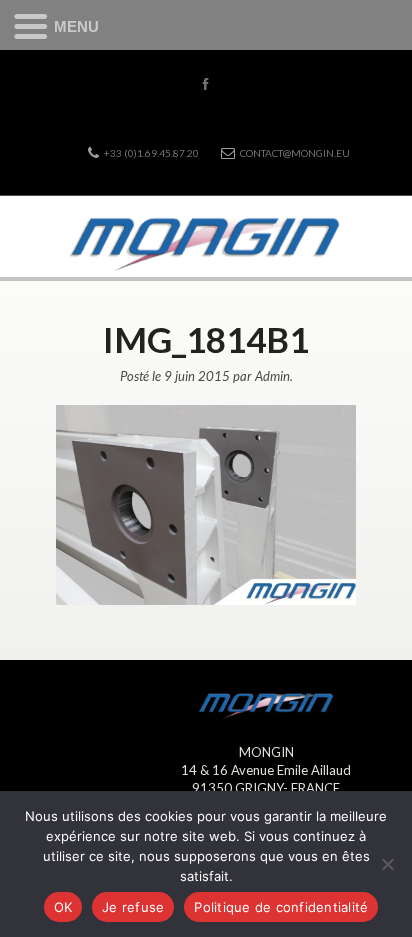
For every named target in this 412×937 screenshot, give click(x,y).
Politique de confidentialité (281, 907)
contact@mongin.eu (295, 153)
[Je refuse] (387, 864)
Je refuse (133, 907)
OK (63, 907)
